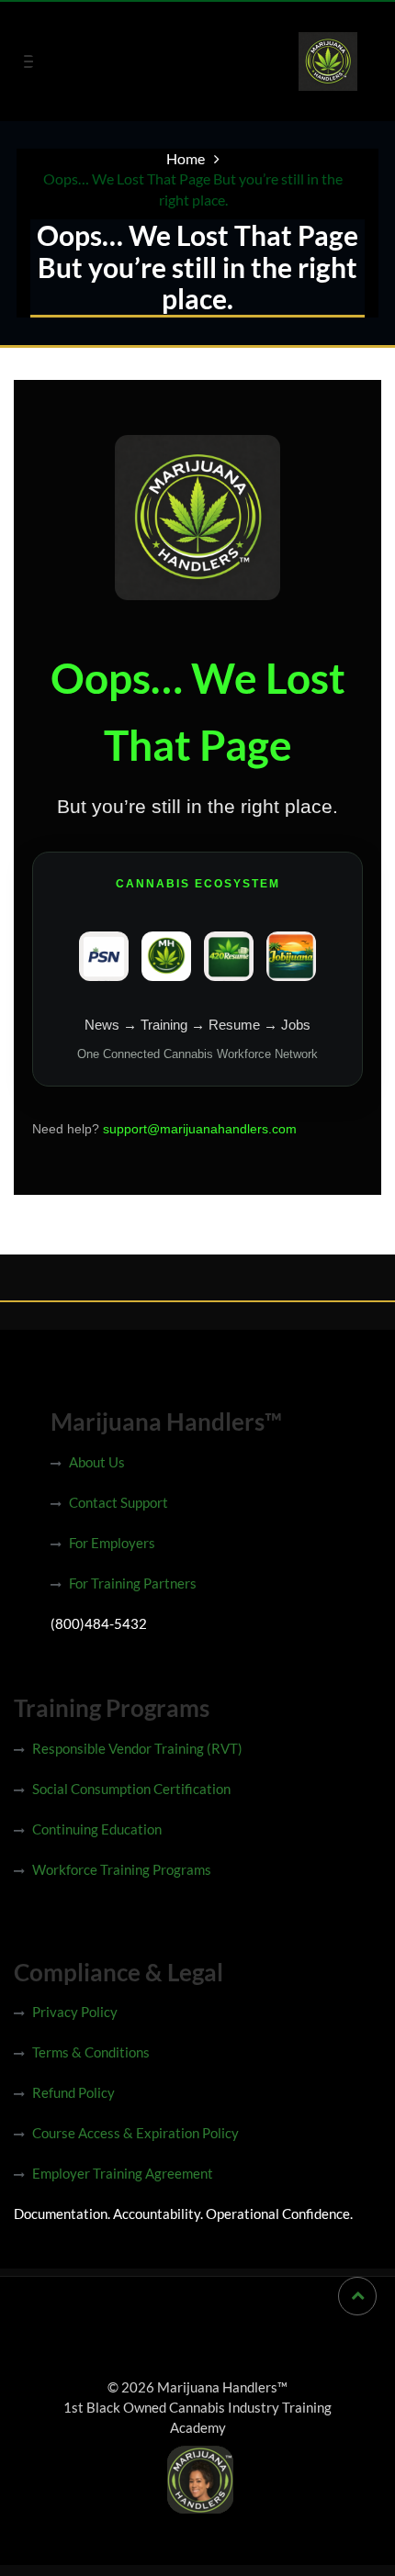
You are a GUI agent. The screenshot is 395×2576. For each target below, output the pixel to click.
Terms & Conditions (91, 2052)
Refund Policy (73, 2092)
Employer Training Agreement (123, 2173)
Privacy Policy (75, 2012)
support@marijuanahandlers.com (200, 1129)
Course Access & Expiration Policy (135, 2133)
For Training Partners (133, 1583)
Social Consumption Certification (131, 1789)
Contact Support (118, 1502)
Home (186, 158)
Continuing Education (97, 1829)
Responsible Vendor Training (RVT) (137, 1748)
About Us (97, 1462)
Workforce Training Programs (122, 1869)
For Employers (112, 1543)
